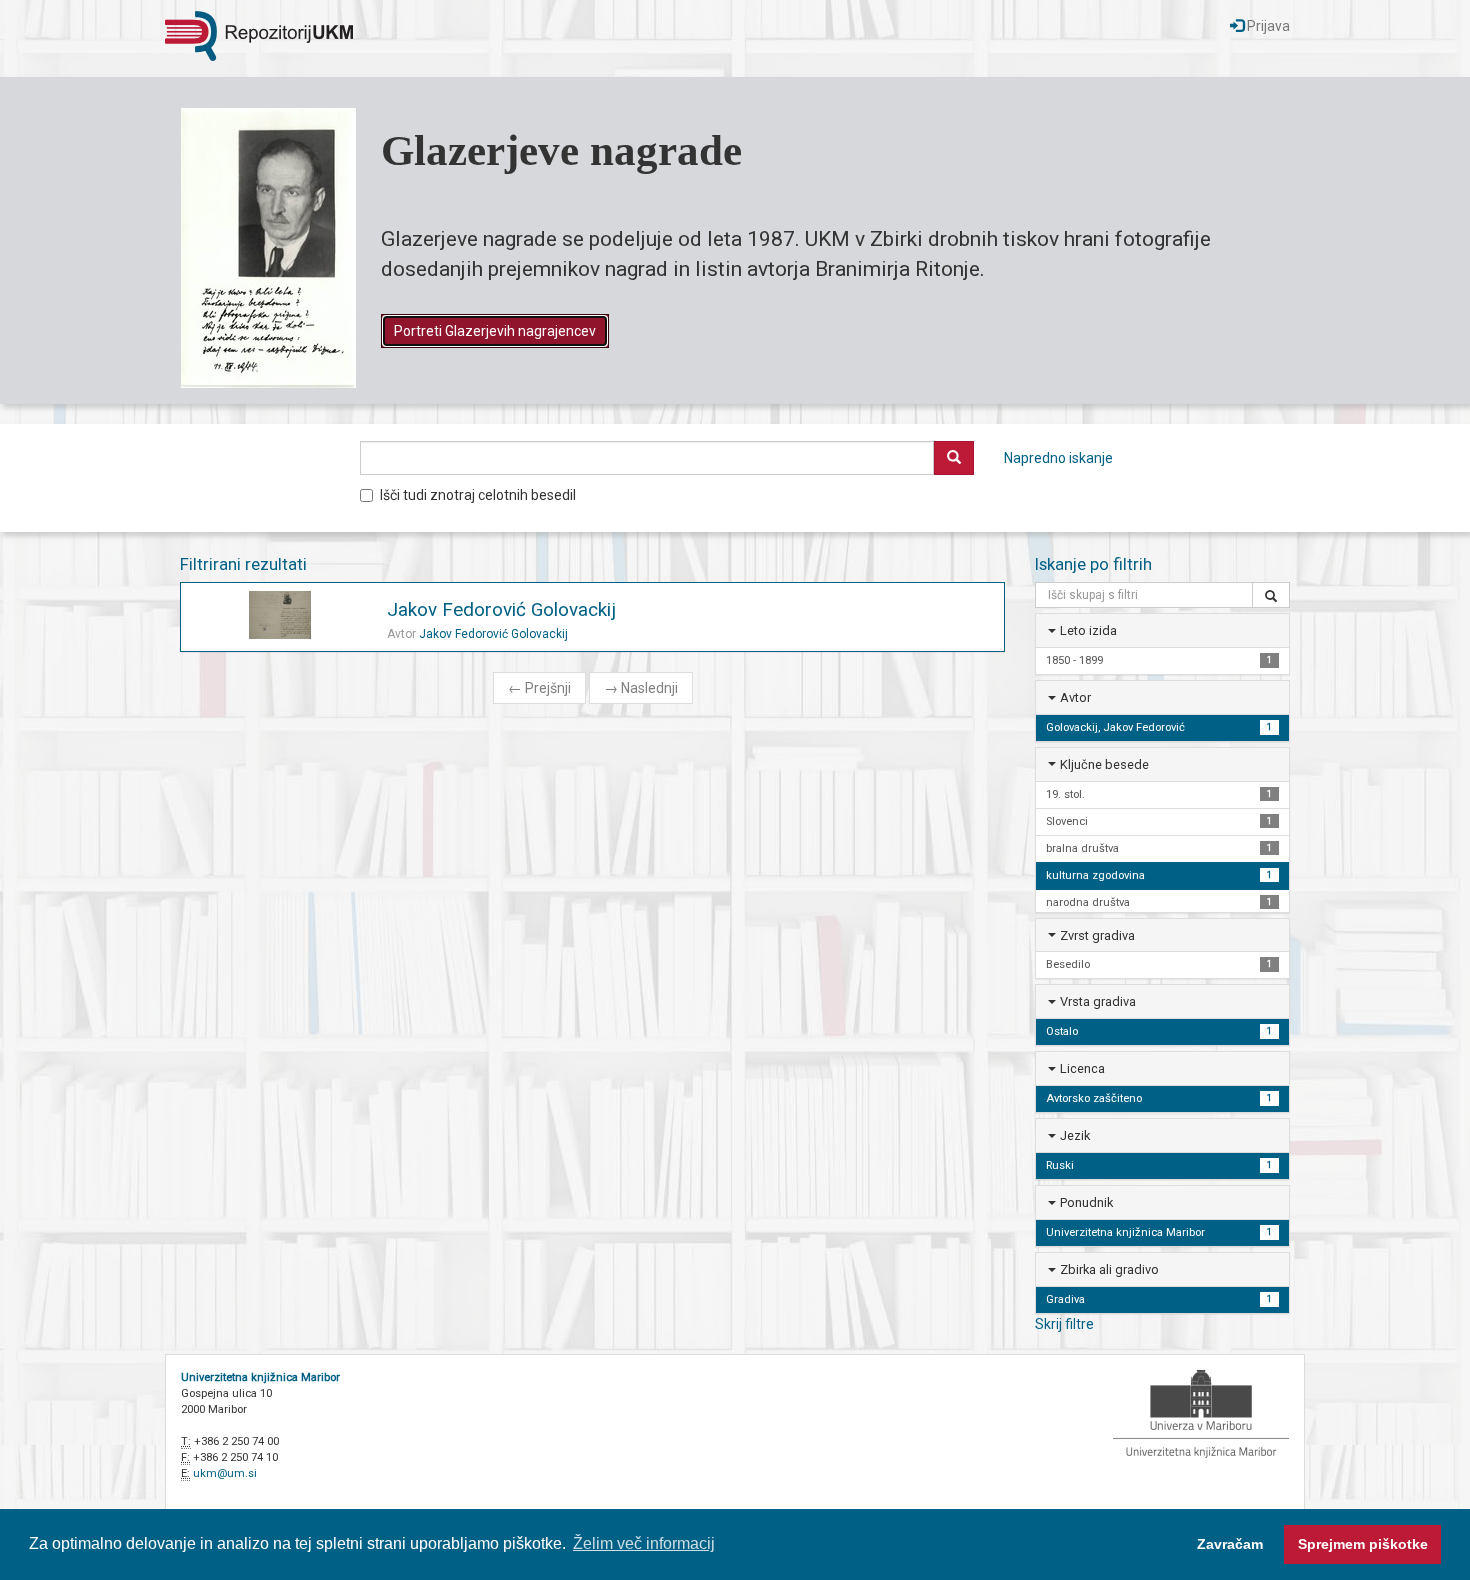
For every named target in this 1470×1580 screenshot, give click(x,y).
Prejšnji (539, 688)
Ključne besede (1104, 764)
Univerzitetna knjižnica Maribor (260, 1377)
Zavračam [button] (1230, 1544)
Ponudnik (1086, 1202)
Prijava (1267, 26)
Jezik (1075, 1135)
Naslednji (641, 688)
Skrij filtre (1064, 1324)
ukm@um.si (225, 1473)
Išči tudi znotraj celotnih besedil (478, 495)
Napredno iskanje (1058, 458)
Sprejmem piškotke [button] (1363, 1544)
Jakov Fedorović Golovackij (501, 609)
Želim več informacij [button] (644, 1543)
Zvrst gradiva (1097, 935)
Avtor (1075, 697)
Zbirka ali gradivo (1109, 1269)
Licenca (1082, 1068)
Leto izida (1088, 630)
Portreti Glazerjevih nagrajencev (495, 331)
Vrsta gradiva (1098, 1001)
